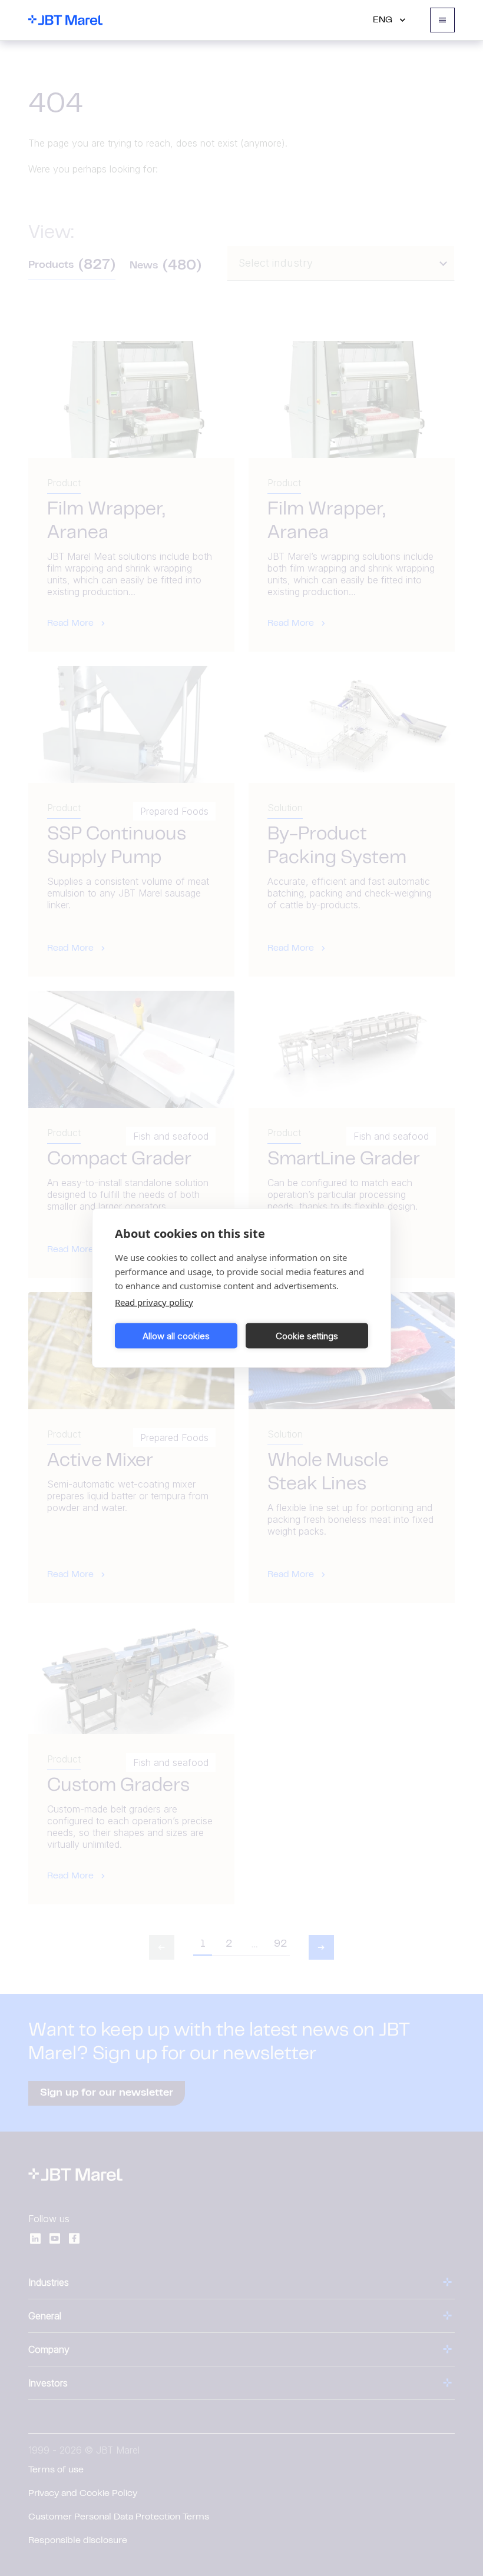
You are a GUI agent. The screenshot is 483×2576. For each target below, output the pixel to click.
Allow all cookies (176, 1335)
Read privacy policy (154, 1302)
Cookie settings (307, 1335)
